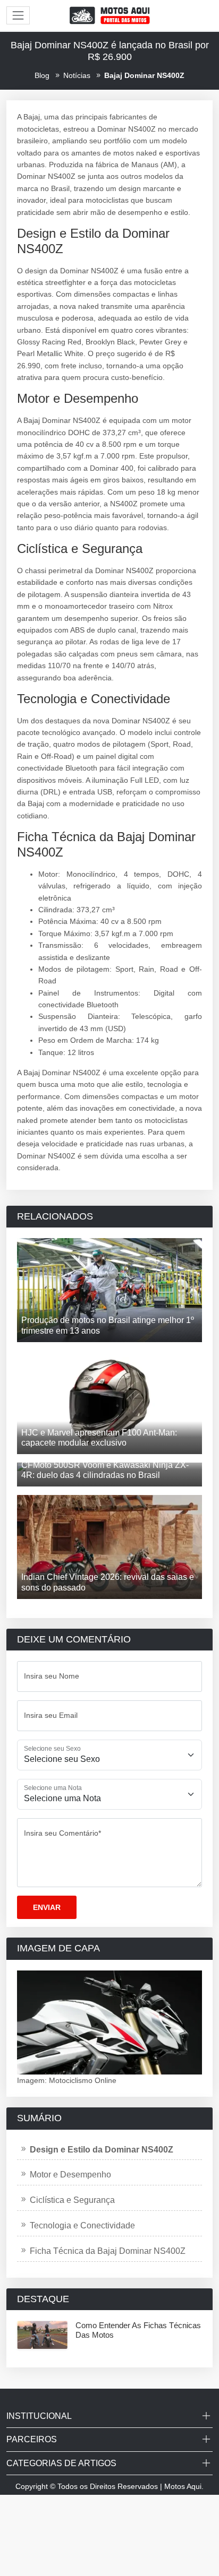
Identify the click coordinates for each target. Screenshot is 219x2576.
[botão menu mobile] (18, 15)
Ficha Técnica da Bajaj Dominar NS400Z (108, 2251)
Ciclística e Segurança (72, 2200)
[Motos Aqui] (109, 15)
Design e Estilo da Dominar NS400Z (102, 2150)
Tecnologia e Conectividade (82, 2225)
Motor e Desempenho (70, 2175)
